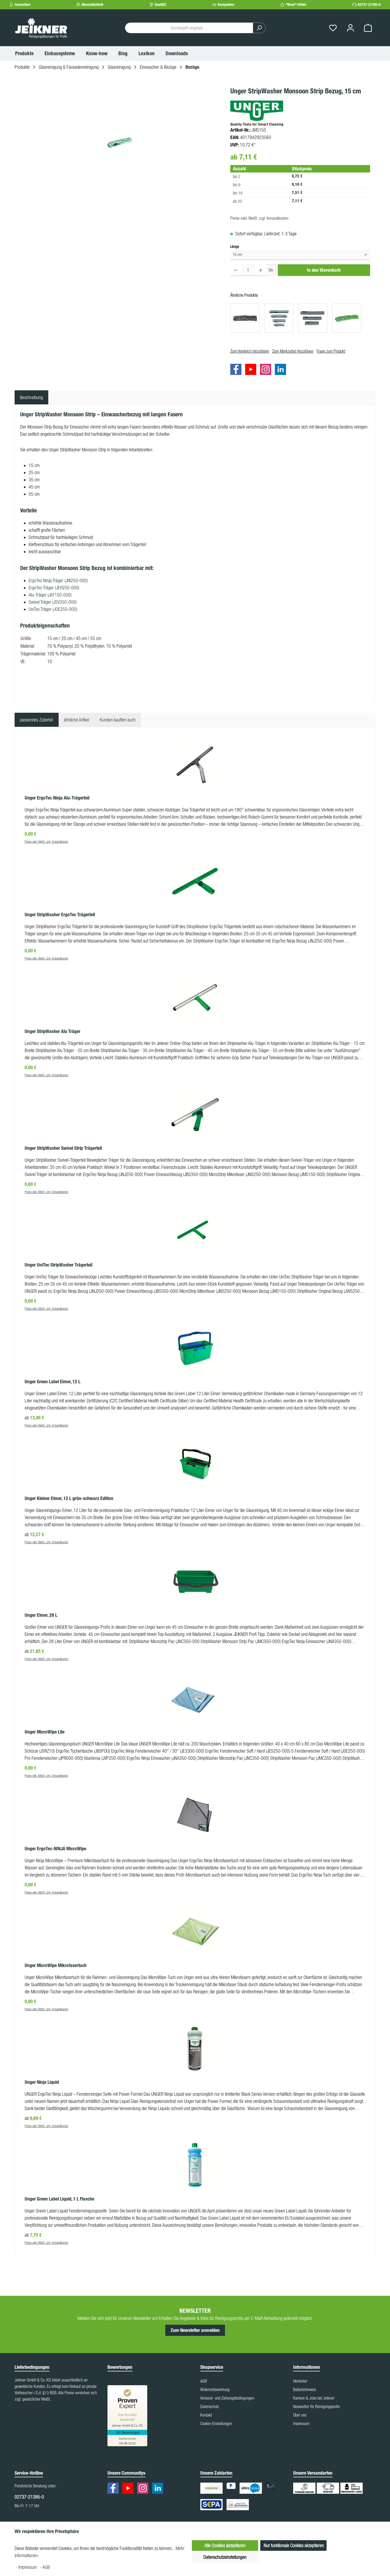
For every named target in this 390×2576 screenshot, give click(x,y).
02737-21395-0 (369, 5)
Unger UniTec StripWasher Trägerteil (59, 1265)
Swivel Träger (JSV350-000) (53, 602)
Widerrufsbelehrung (215, 2389)
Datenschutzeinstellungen (225, 2557)
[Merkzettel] (333, 28)
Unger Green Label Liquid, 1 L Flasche (59, 2199)
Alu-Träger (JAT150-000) (50, 595)
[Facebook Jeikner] (237, 370)
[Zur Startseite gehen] (41, 28)
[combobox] (189, 28)
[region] (120, 143)
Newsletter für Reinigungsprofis (317, 2406)
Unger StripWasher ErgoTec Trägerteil (60, 915)
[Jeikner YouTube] (252, 370)
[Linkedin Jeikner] (282, 370)
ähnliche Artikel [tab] (77, 720)
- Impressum (27, 2567)
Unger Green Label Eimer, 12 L (53, 1382)
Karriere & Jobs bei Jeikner (314, 2398)
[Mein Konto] (350, 28)
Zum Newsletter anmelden (195, 2330)
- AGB (45, 2567)
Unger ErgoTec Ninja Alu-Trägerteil (57, 798)
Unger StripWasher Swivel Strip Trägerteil (63, 1148)
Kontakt (206, 2415)
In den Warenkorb (324, 270)
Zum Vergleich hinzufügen (250, 351)
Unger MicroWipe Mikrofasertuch (56, 1965)
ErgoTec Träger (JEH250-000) (54, 588)
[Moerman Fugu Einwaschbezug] (279, 318)
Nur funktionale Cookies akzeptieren (294, 2545)
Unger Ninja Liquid (42, 2082)
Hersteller (300, 2381)
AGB (204, 2381)
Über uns (300, 2415)
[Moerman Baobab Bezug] (313, 318)
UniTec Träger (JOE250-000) (53, 609)
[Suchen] (259, 28)
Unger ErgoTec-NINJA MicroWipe (55, 1849)
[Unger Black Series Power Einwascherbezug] (245, 318)
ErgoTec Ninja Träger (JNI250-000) (58, 580)
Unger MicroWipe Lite (45, 1732)
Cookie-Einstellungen (216, 2423)
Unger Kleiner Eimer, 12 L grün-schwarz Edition (69, 1498)
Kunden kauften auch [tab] (118, 720)
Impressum (301, 2423)
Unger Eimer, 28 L (41, 1615)
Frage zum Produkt (331, 351)
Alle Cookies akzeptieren (225, 2545)
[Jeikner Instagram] (267, 370)
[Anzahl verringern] (236, 270)
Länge (235, 247)
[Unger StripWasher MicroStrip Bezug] (347, 318)
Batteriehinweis (305, 2389)
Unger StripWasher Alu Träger (53, 1031)
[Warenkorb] (368, 28)
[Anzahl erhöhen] (261, 270)
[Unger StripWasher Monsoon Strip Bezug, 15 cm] (120, 143)
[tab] (31, 397)
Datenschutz (210, 2406)
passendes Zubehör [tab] (37, 720)
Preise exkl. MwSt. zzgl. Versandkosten (259, 218)
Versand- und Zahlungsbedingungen (227, 2398)
